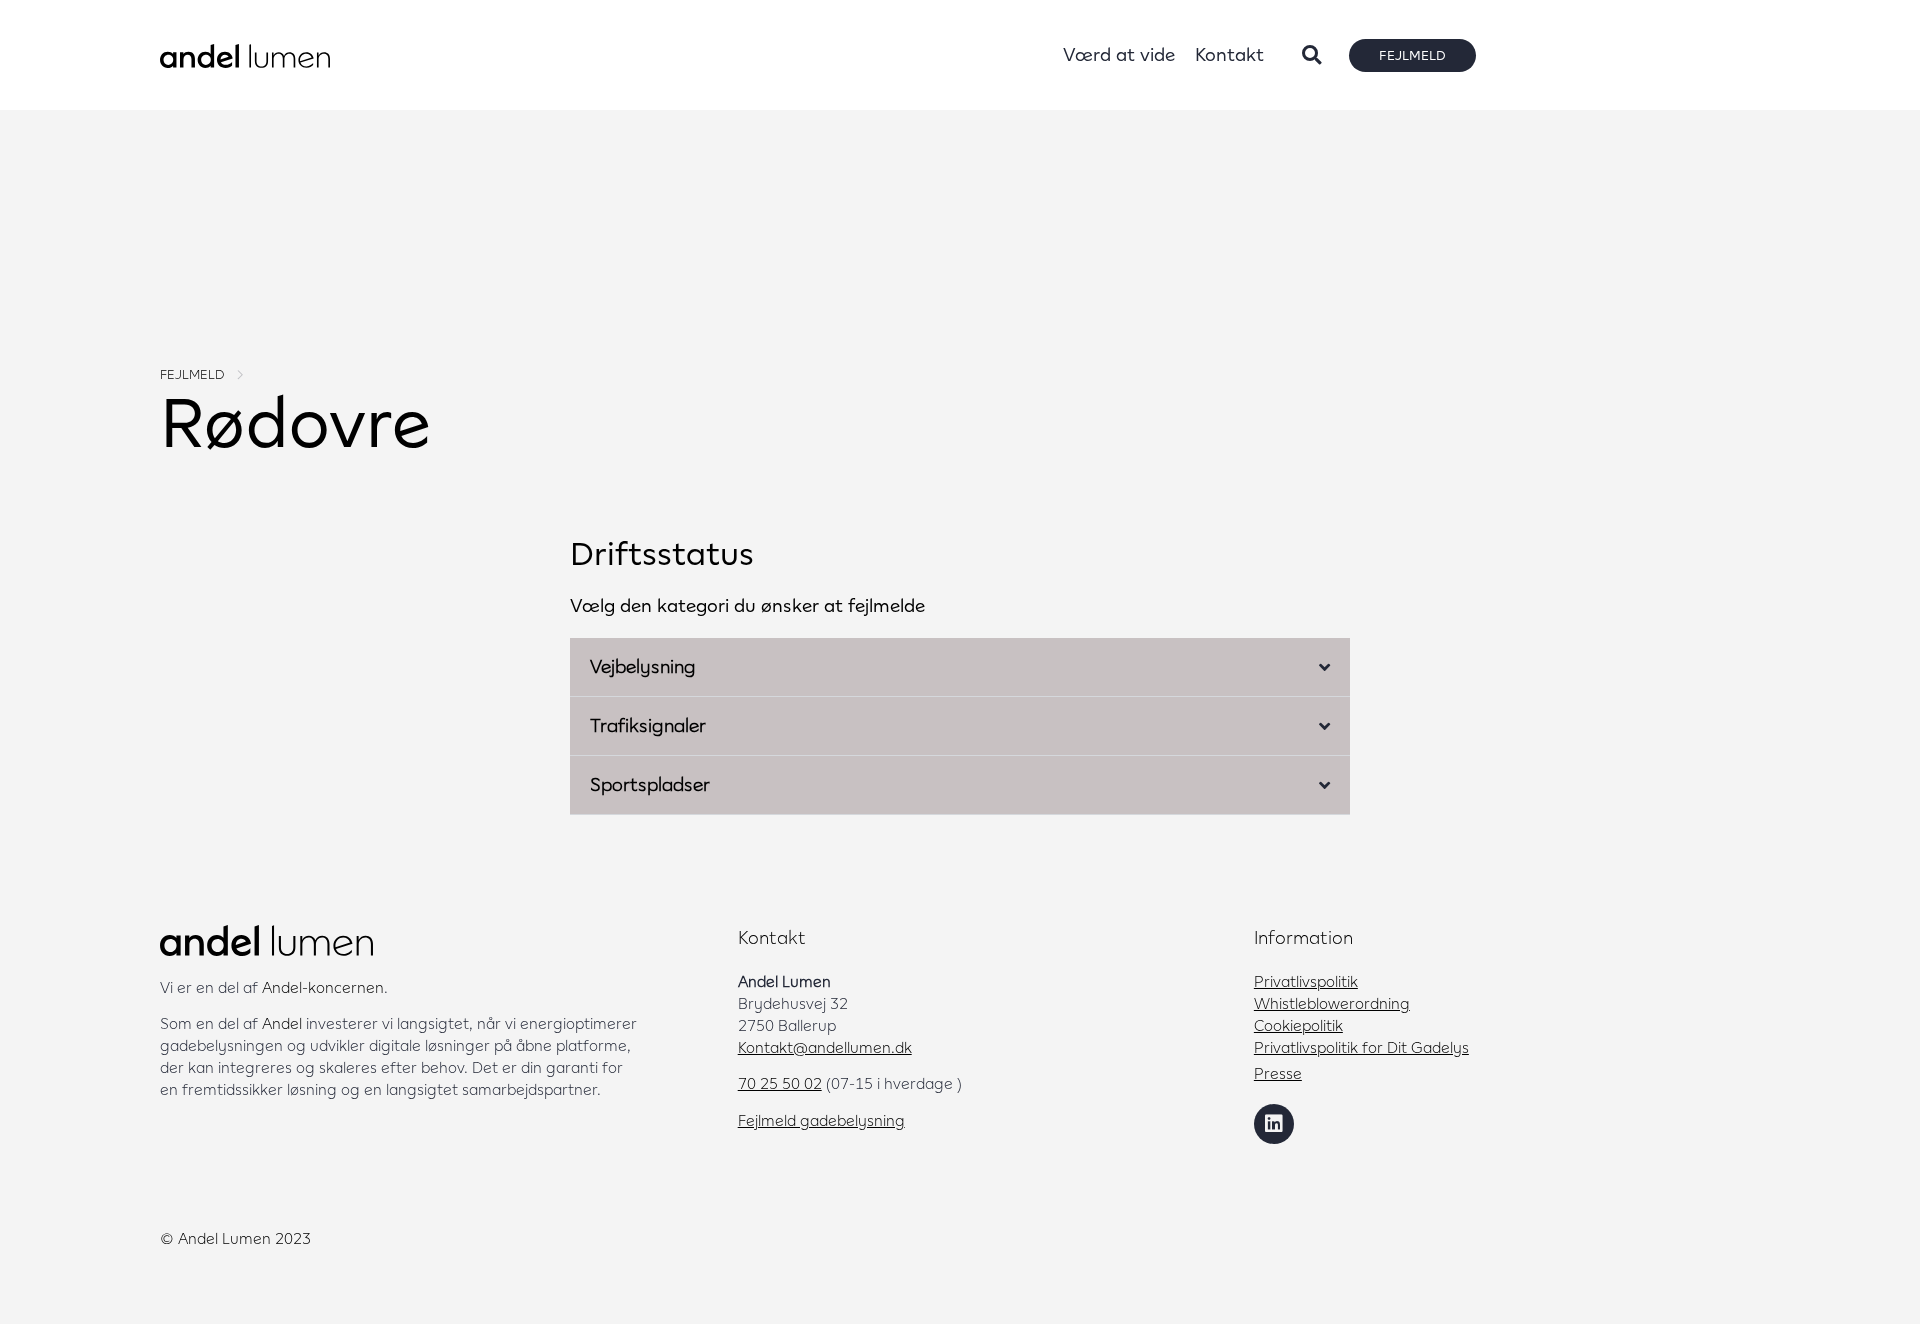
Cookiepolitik (1298, 1025)
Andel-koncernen (323, 987)
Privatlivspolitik (1306, 981)
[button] (1311, 55)
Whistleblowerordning (1332, 1003)
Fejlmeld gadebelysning (821, 1120)
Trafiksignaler (648, 725)
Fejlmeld (192, 374)
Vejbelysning (643, 666)
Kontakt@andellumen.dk (825, 1047)
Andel (282, 1023)
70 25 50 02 (780, 1083)
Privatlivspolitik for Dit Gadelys (1361, 1047)
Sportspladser (650, 784)
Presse (1278, 1073)
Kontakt (1229, 54)
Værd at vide (1119, 54)
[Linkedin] (1274, 1124)
